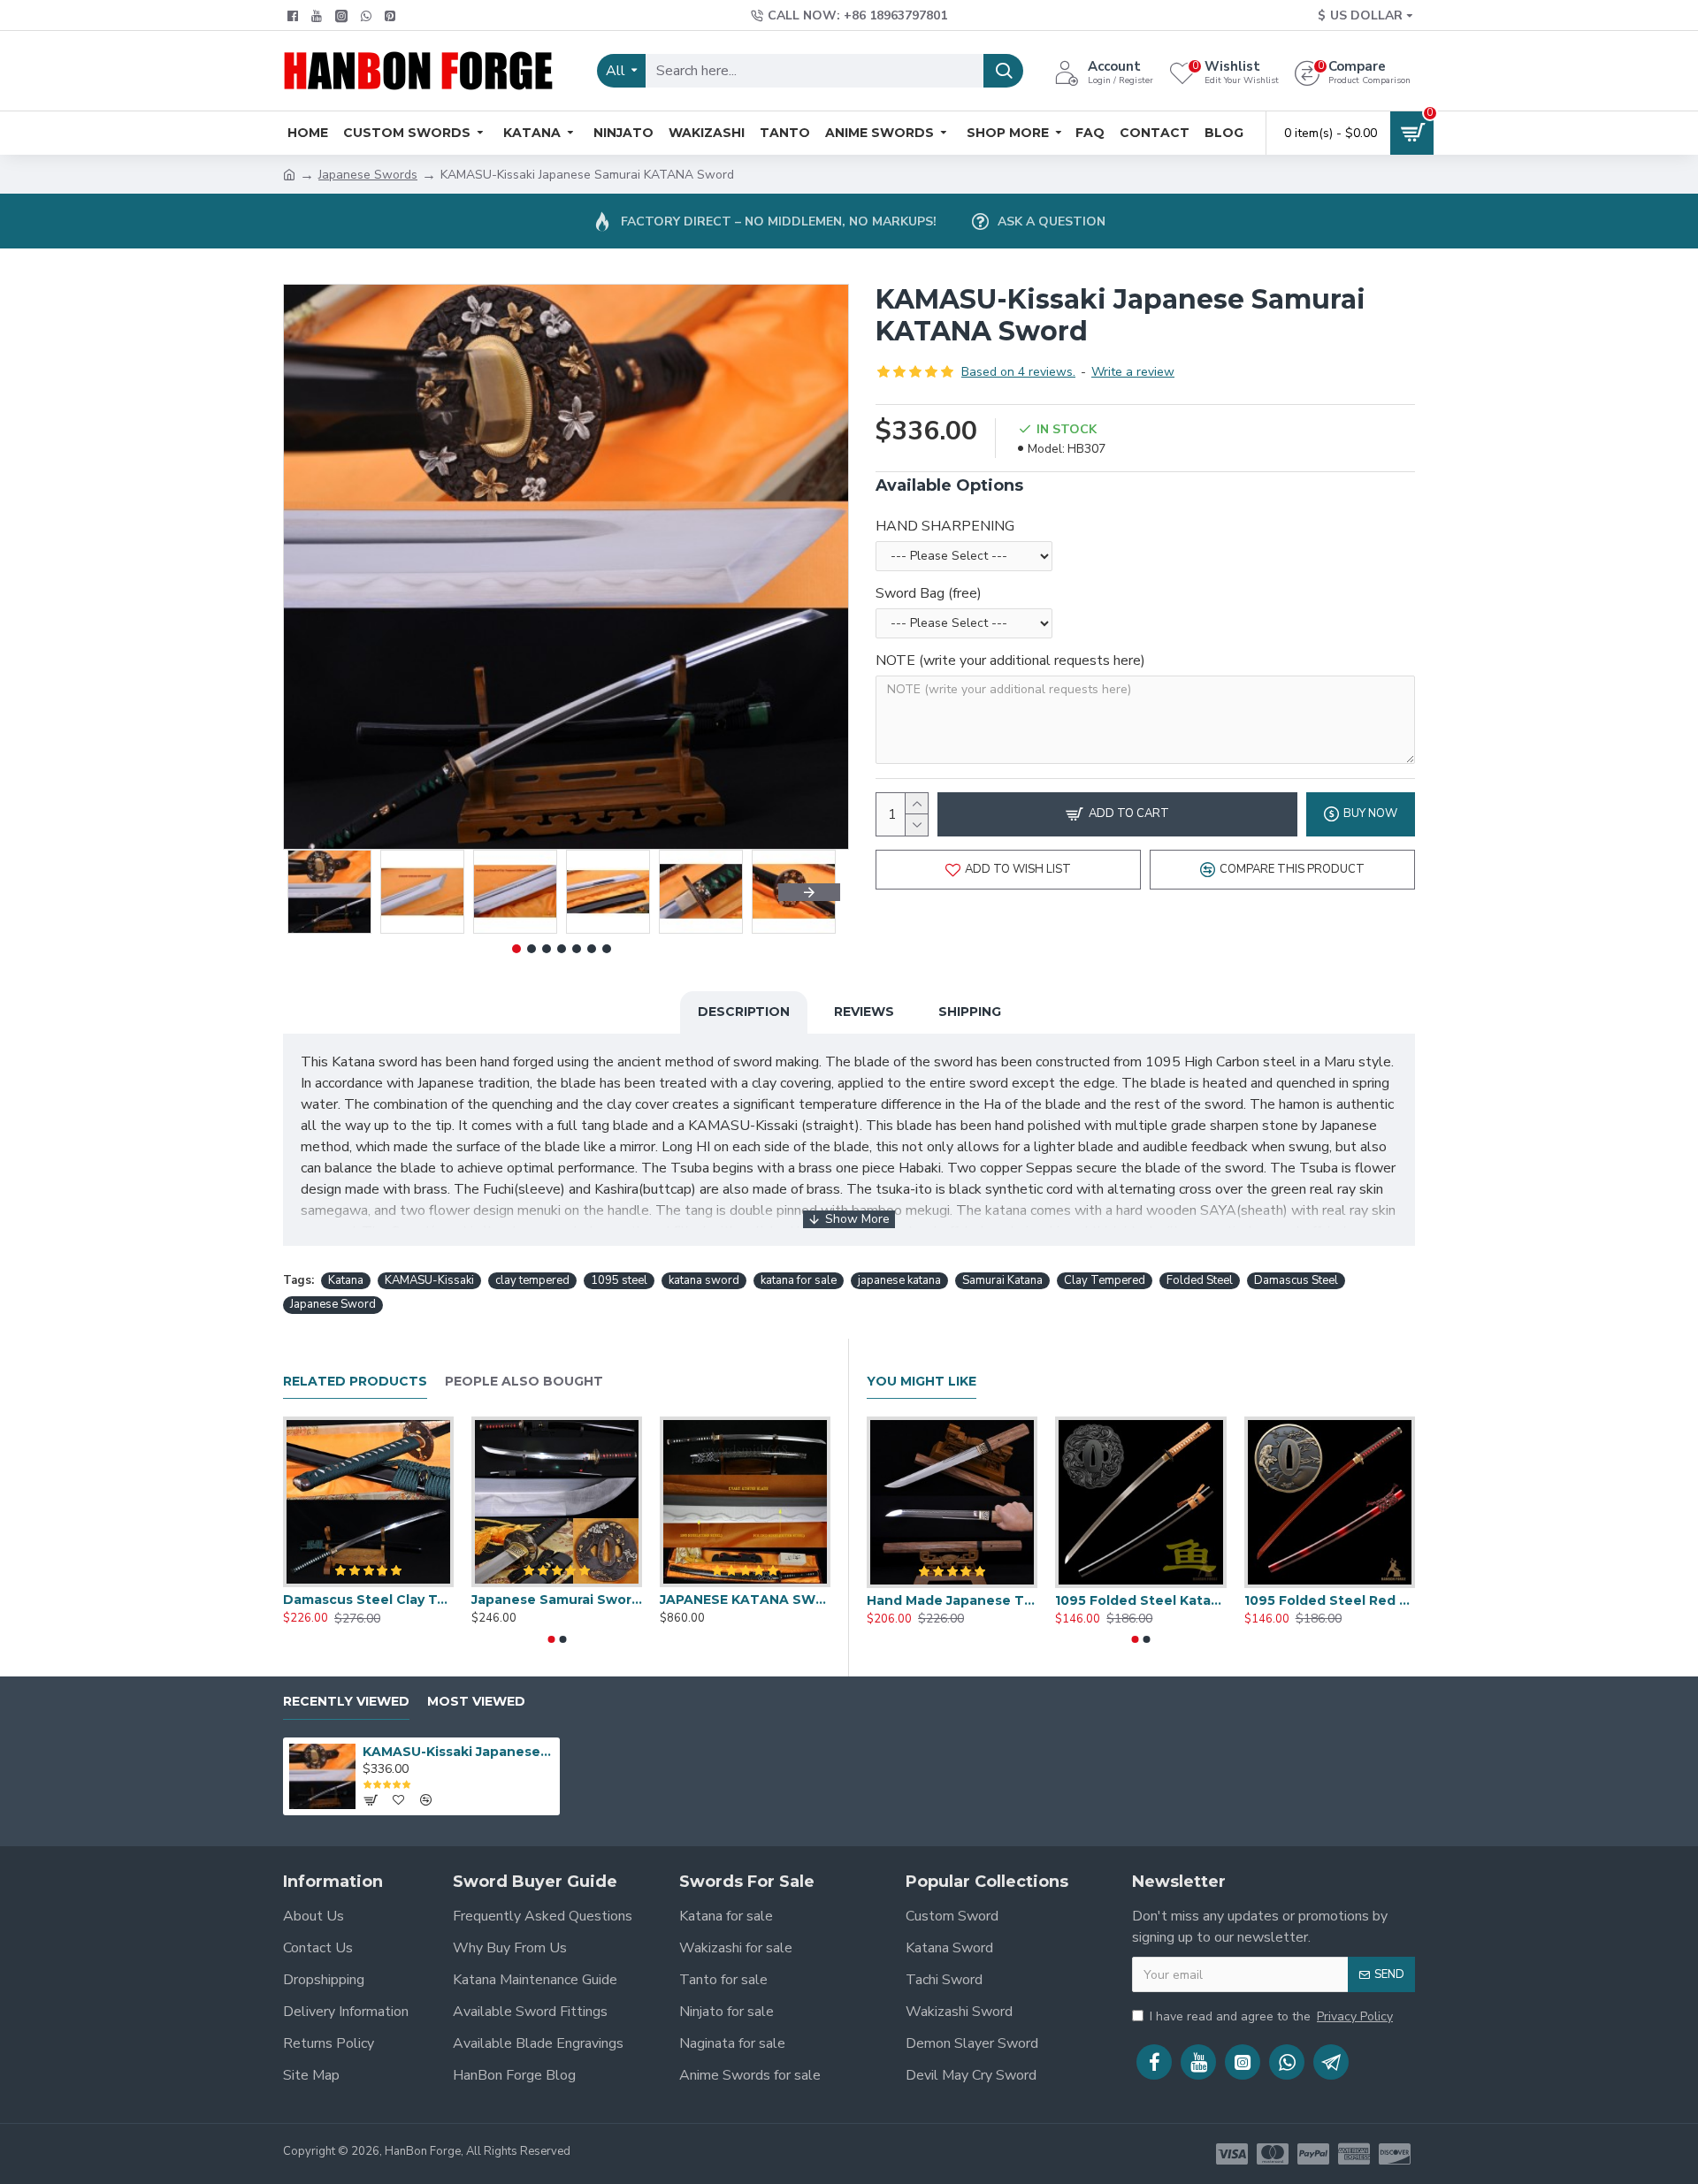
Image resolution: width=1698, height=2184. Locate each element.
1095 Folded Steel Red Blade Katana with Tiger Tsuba (1330, 1600)
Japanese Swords (368, 175)
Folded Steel (1200, 1280)
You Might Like (922, 1382)
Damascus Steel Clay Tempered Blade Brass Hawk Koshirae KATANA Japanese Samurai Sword (368, 1600)
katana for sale (799, 1280)
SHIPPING (970, 1012)
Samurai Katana (1002, 1280)
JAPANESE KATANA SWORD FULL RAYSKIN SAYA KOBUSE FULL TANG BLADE (745, 1600)
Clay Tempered (1105, 1280)
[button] (314, 892)
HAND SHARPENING (945, 526)
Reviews (864, 1012)
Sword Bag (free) (929, 593)
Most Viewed (476, 1702)
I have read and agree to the (1271, 2016)
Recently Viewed (346, 1702)
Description (744, 1012)
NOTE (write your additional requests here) (1010, 661)
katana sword (704, 1280)
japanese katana (899, 1280)
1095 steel (619, 1280)
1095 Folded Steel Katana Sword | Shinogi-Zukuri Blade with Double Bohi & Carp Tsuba (1140, 1600)
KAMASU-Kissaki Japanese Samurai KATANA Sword (458, 1752)
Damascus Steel (1296, 1280)
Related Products (355, 1382)
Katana (346, 1280)
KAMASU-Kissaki (429, 1280)
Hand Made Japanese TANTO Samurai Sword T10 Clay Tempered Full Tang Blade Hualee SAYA (952, 1600)
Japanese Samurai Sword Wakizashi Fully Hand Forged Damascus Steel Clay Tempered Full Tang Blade (557, 1600)
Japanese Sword (333, 1304)
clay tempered (532, 1280)
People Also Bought (524, 1382)
